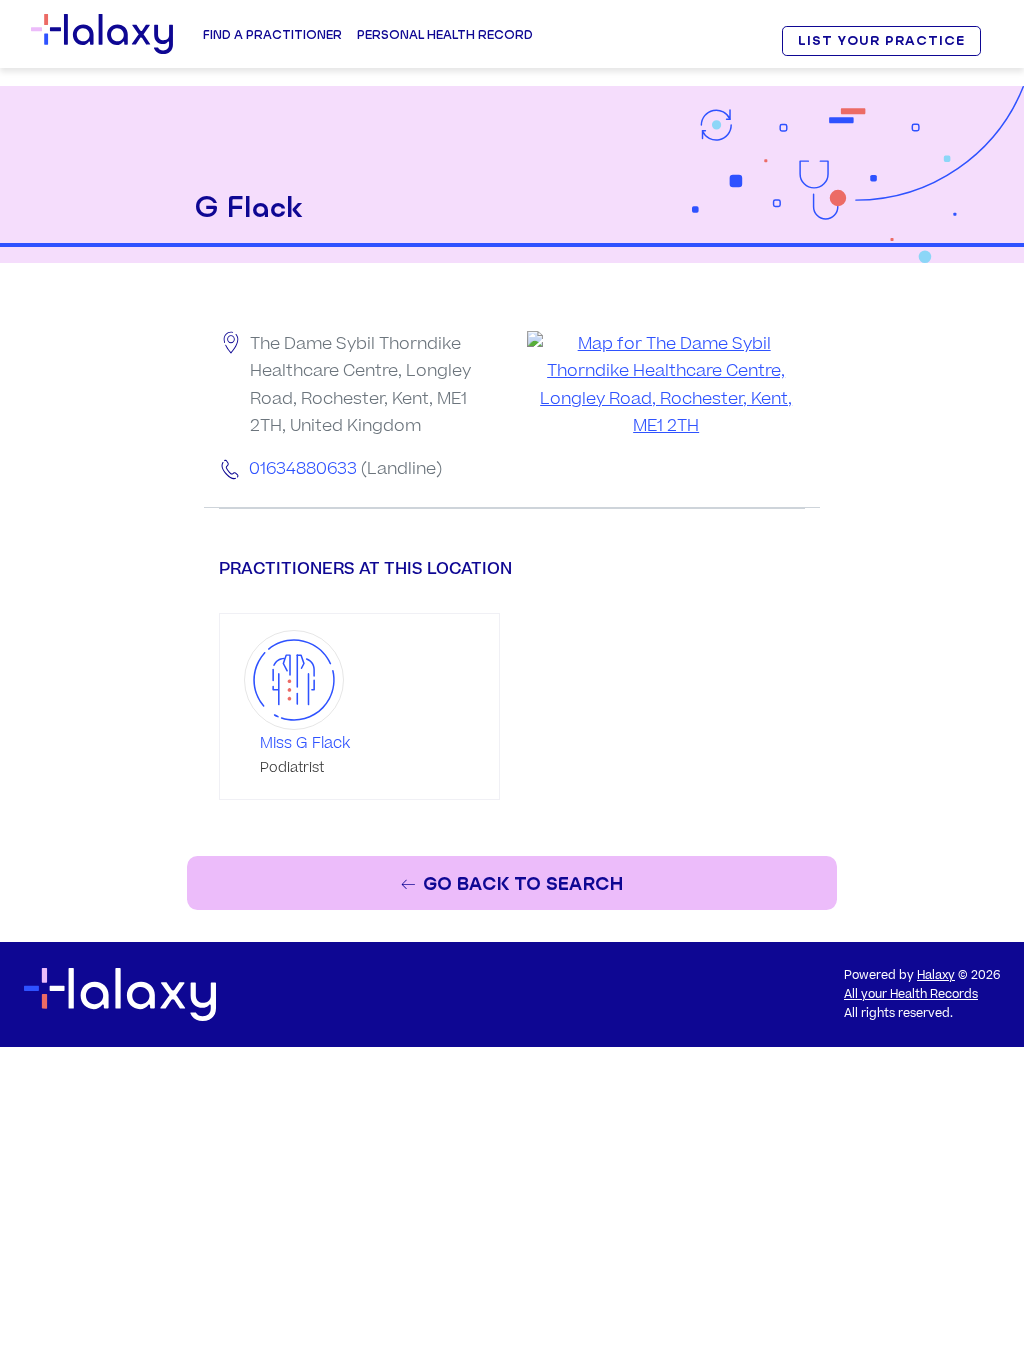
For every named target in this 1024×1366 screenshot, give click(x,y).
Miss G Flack (305, 743)
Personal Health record (445, 34)
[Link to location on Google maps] (666, 385)
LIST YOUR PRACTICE (881, 40)
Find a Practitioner (272, 34)
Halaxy (936, 975)
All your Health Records (911, 994)
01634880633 (303, 469)
